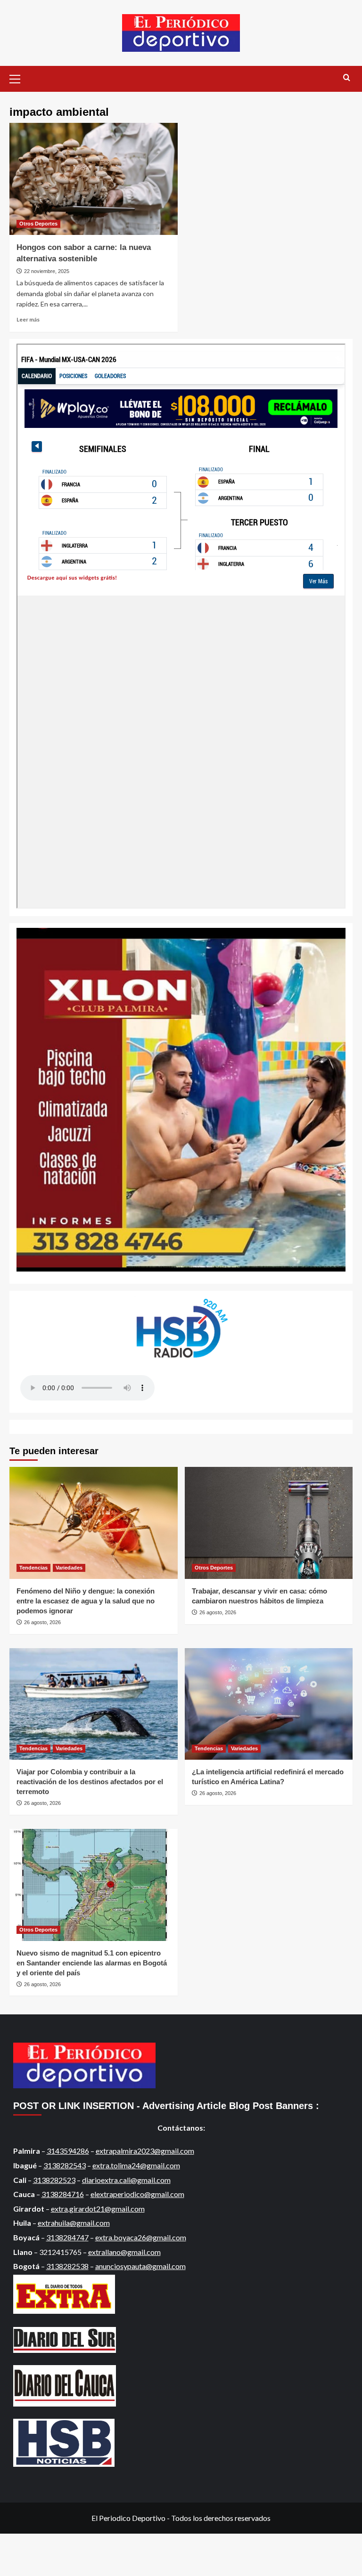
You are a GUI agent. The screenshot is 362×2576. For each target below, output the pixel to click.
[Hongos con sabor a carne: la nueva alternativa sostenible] (94, 179)
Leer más (28, 319)
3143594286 (68, 2151)
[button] (19, 78)
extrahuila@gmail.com (74, 2223)
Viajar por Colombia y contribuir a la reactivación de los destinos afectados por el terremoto (90, 1782)
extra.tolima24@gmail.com (136, 2165)
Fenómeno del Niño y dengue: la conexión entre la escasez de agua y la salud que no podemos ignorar (86, 1601)
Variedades (69, 1568)
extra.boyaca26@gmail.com (141, 2237)
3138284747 (67, 2237)
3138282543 (65, 2165)
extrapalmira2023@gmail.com (145, 2151)
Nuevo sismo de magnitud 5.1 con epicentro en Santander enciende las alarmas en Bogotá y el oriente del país (92, 1963)
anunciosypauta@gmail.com (140, 2266)
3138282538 (67, 2266)
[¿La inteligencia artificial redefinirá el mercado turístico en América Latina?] (269, 1704)
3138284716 (63, 2194)
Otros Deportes (38, 224)
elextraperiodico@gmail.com (137, 2194)
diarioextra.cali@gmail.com (126, 2180)
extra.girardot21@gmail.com (98, 2209)
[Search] (347, 78)
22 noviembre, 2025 (47, 271)
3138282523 (54, 2180)
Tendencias (33, 1568)
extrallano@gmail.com (124, 2252)
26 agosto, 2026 (42, 1622)
